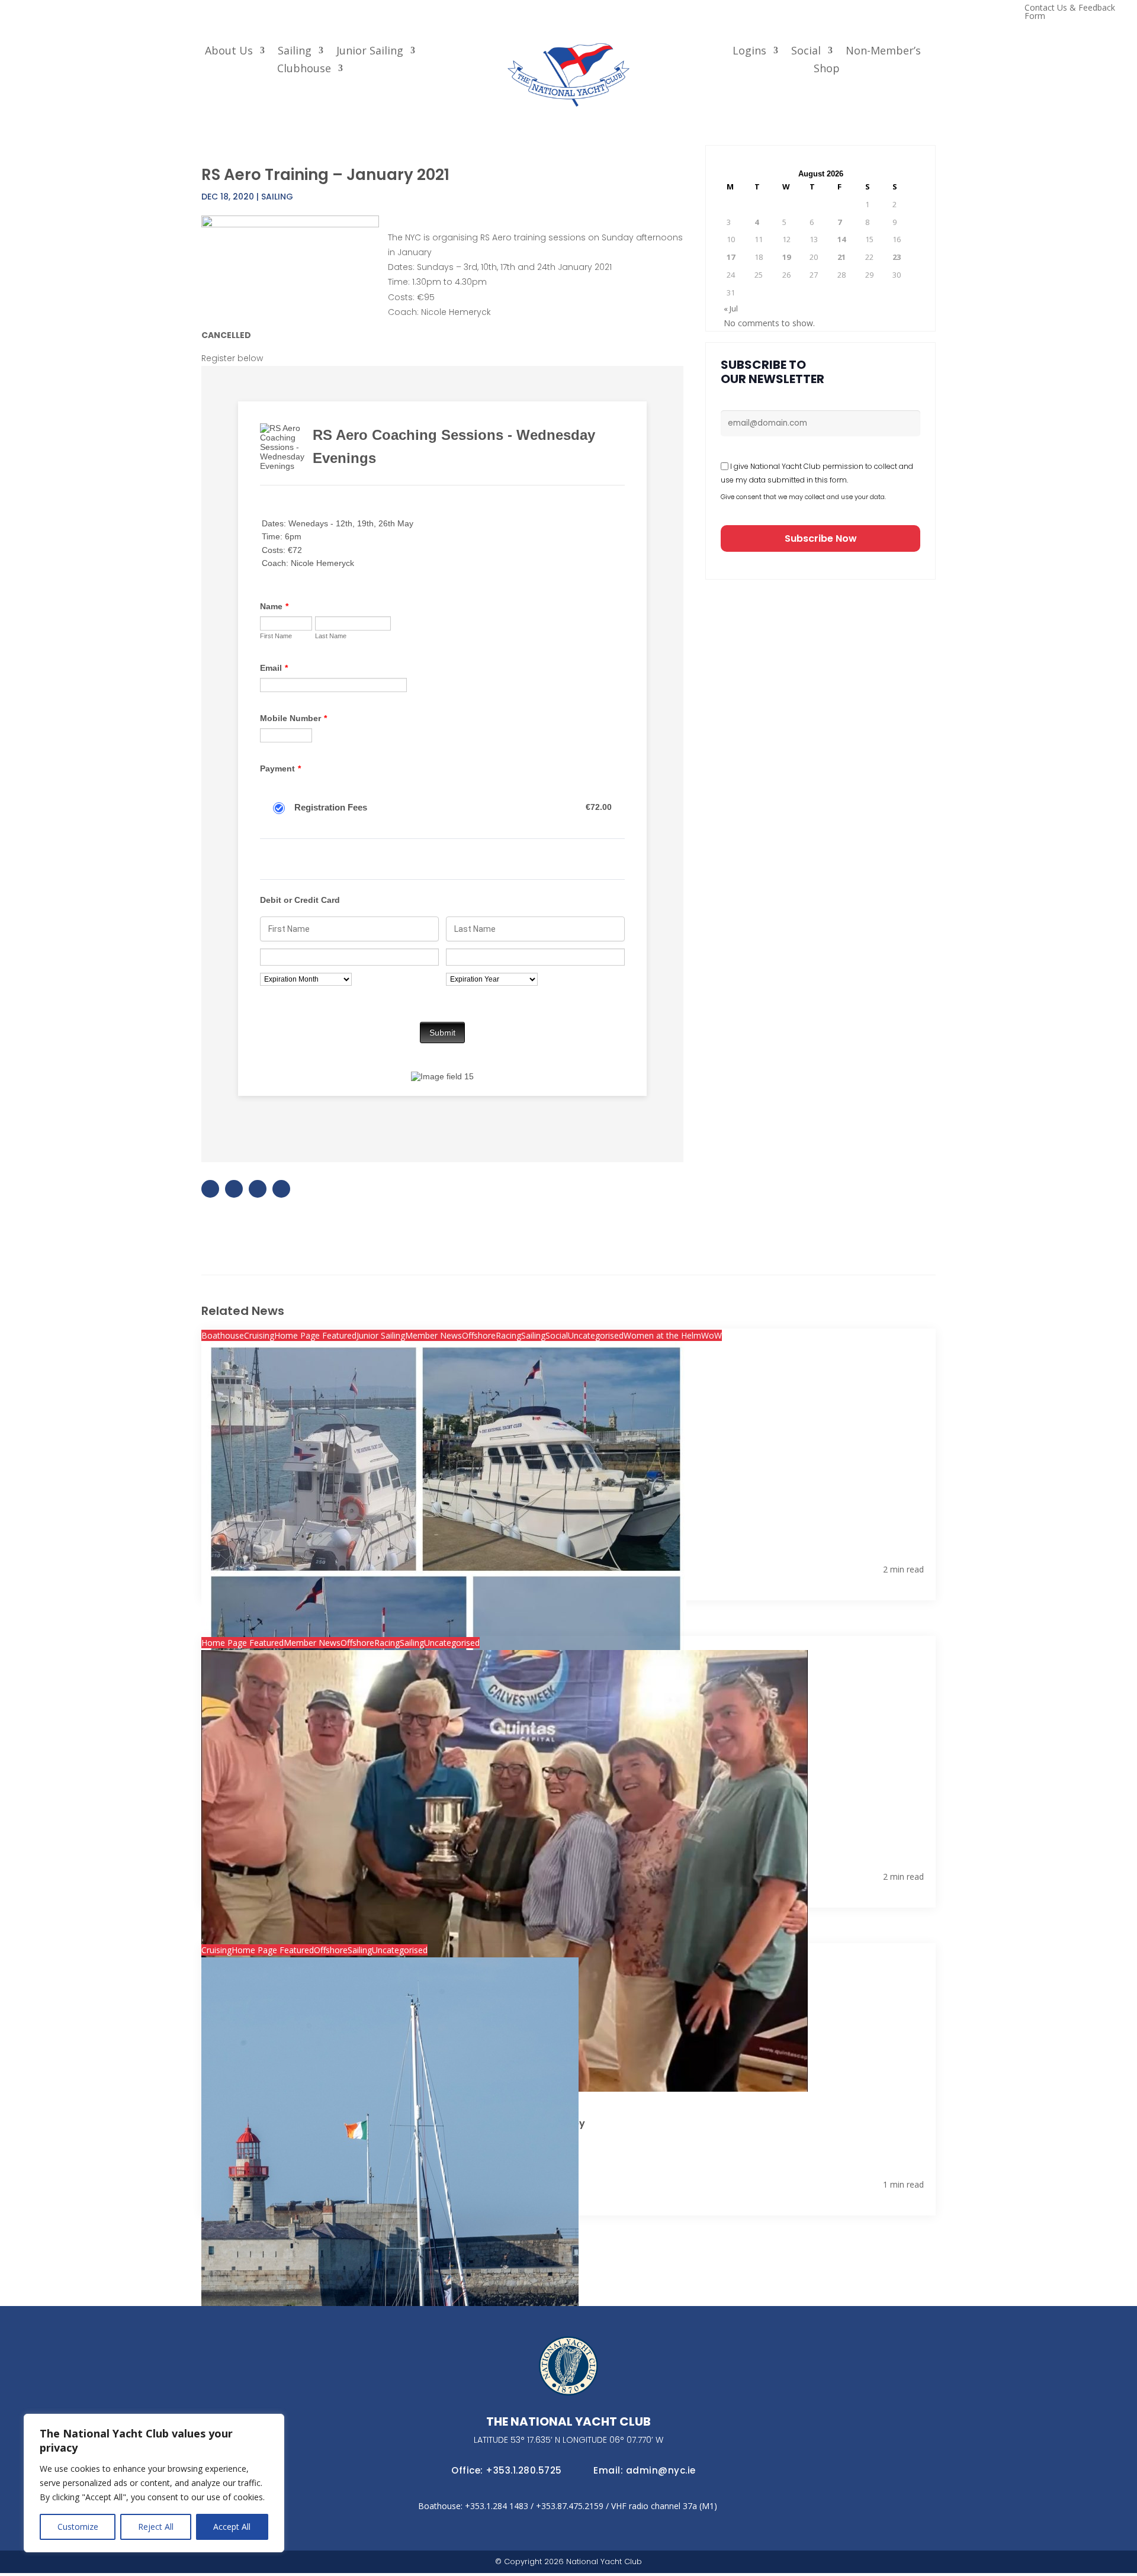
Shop (827, 70)
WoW (712, 1335)
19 (786, 257)
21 (841, 257)
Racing (508, 1335)
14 (841, 239)
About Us (229, 52)
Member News (433, 1335)
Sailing (295, 52)
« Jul (731, 308)
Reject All (156, 2527)
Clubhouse (304, 70)
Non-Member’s (883, 52)
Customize (78, 2527)
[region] (154, 2483)
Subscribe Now (821, 538)
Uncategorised (596, 1335)
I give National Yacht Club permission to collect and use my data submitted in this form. (817, 473)
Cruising (259, 1335)
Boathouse (223, 1335)
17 (731, 257)
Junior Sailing (370, 52)
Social (806, 52)
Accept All (232, 2527)
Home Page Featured (315, 1335)
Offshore (479, 1335)
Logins (749, 52)
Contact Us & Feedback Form (1070, 12)
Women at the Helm (662, 1335)
